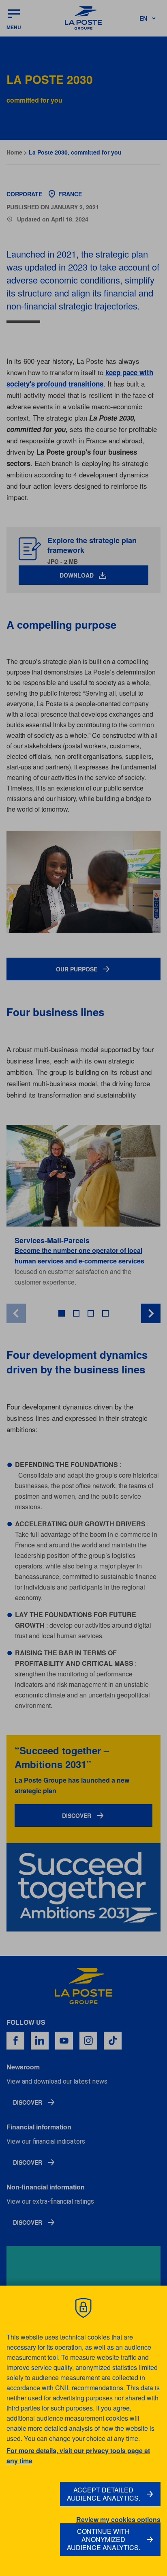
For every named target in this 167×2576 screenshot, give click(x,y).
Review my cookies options (118, 2520)
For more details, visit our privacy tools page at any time (78, 2456)
